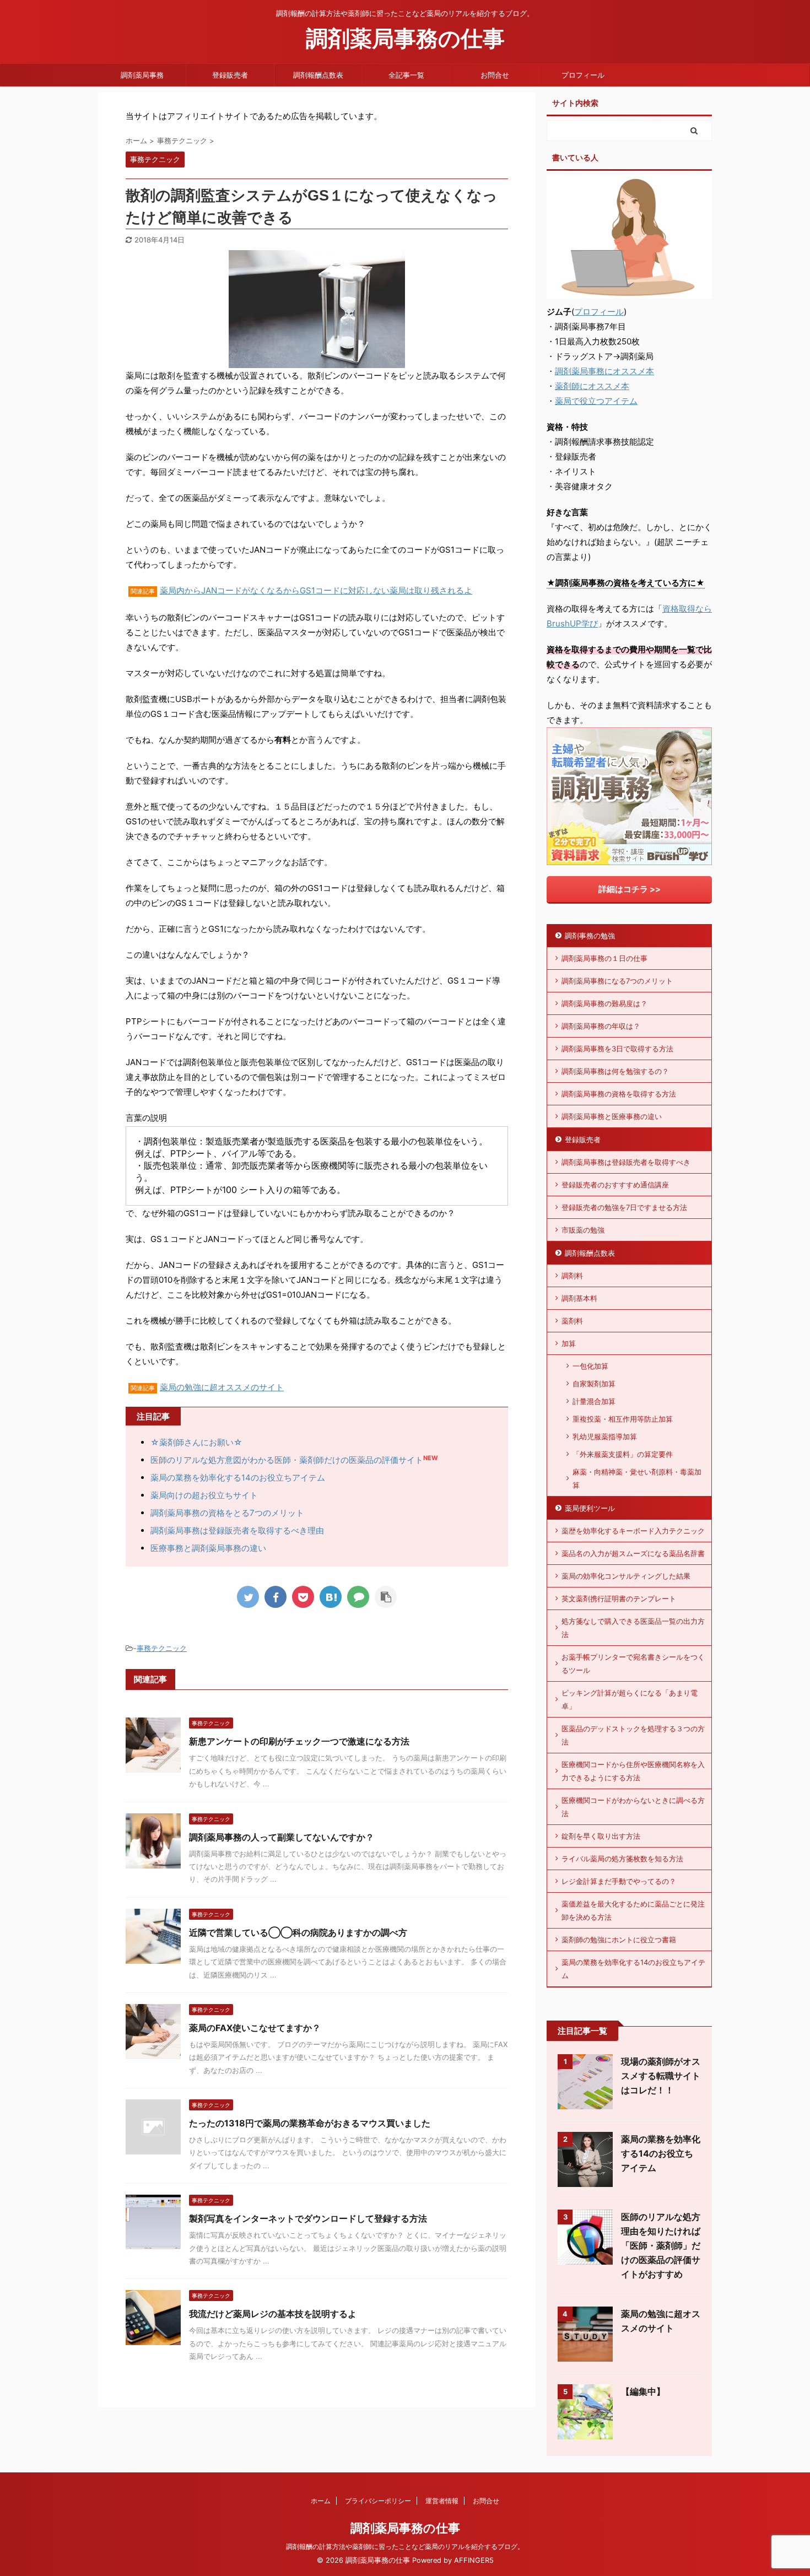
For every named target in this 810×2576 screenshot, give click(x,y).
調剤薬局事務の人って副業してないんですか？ (282, 1837)
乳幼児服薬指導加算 (605, 1436)
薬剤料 (572, 1321)
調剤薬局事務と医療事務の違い (612, 1116)
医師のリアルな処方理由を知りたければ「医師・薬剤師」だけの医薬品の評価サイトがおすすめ (661, 2245)
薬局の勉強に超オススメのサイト (222, 1387)
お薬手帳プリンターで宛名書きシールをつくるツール (633, 1664)
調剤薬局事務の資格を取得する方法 (619, 1094)
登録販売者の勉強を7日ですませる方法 (624, 1207)
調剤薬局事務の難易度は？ (604, 1003)
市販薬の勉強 (583, 1230)
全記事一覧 (406, 75)
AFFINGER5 (474, 2560)
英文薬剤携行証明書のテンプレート (619, 1598)
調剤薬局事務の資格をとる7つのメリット (227, 1513)
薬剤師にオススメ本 (592, 386)
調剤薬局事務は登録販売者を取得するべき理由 (237, 1530)
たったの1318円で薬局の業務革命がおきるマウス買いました (310, 2123)
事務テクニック (162, 1648)
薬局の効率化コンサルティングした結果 (626, 1576)
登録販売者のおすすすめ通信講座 (615, 1185)
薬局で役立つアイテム (596, 401)
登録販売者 (230, 75)
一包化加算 (590, 1366)
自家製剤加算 (594, 1384)
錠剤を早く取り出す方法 (601, 1836)
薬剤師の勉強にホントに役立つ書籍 (619, 1940)
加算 (569, 1343)
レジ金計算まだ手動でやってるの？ (619, 1881)
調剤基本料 (579, 1298)
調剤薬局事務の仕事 (405, 38)
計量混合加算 (594, 1401)
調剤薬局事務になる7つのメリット (617, 981)
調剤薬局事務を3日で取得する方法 (617, 1049)
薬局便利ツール (590, 1508)
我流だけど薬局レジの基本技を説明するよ (273, 2314)
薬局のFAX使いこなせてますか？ (255, 2028)
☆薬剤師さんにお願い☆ (196, 1442)
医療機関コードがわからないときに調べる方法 (633, 1807)
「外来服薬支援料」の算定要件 (623, 1454)
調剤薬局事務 (142, 75)
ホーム (321, 2501)
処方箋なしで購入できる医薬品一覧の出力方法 (633, 1628)
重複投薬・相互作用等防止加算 (623, 1419)
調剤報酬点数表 (318, 75)
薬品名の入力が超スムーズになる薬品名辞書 (633, 1553)
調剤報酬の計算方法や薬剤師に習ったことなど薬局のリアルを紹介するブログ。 (405, 2547)
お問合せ (495, 75)
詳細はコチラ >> (630, 889)
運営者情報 (442, 2501)
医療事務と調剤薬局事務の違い (208, 1548)
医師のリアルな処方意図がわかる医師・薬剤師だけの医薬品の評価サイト (287, 1460)
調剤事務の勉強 (590, 936)
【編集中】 (643, 2391)
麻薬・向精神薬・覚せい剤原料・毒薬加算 (637, 1478)
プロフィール (583, 75)
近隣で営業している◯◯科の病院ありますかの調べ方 (298, 1932)
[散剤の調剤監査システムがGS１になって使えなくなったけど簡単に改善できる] (331, 1597)
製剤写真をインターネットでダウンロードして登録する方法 (308, 2218)
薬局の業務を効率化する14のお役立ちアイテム (238, 1478)
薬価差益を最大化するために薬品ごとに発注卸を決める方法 (633, 1910)
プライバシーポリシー (378, 2501)
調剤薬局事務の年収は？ (601, 1026)
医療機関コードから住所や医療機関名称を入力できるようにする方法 (633, 1771)
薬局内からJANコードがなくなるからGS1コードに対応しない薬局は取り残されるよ (316, 590)
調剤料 (572, 1276)
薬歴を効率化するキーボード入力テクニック (633, 1531)
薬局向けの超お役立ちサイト (204, 1495)
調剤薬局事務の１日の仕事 (604, 958)
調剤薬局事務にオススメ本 (604, 371)
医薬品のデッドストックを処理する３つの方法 (633, 1735)
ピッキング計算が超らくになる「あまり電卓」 (630, 1699)
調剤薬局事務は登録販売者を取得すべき (626, 1162)
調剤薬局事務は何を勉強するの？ (615, 1071)
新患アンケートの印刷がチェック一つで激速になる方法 (299, 1741)
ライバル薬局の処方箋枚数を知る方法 (622, 1859)
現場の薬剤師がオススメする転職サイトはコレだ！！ (661, 2076)
